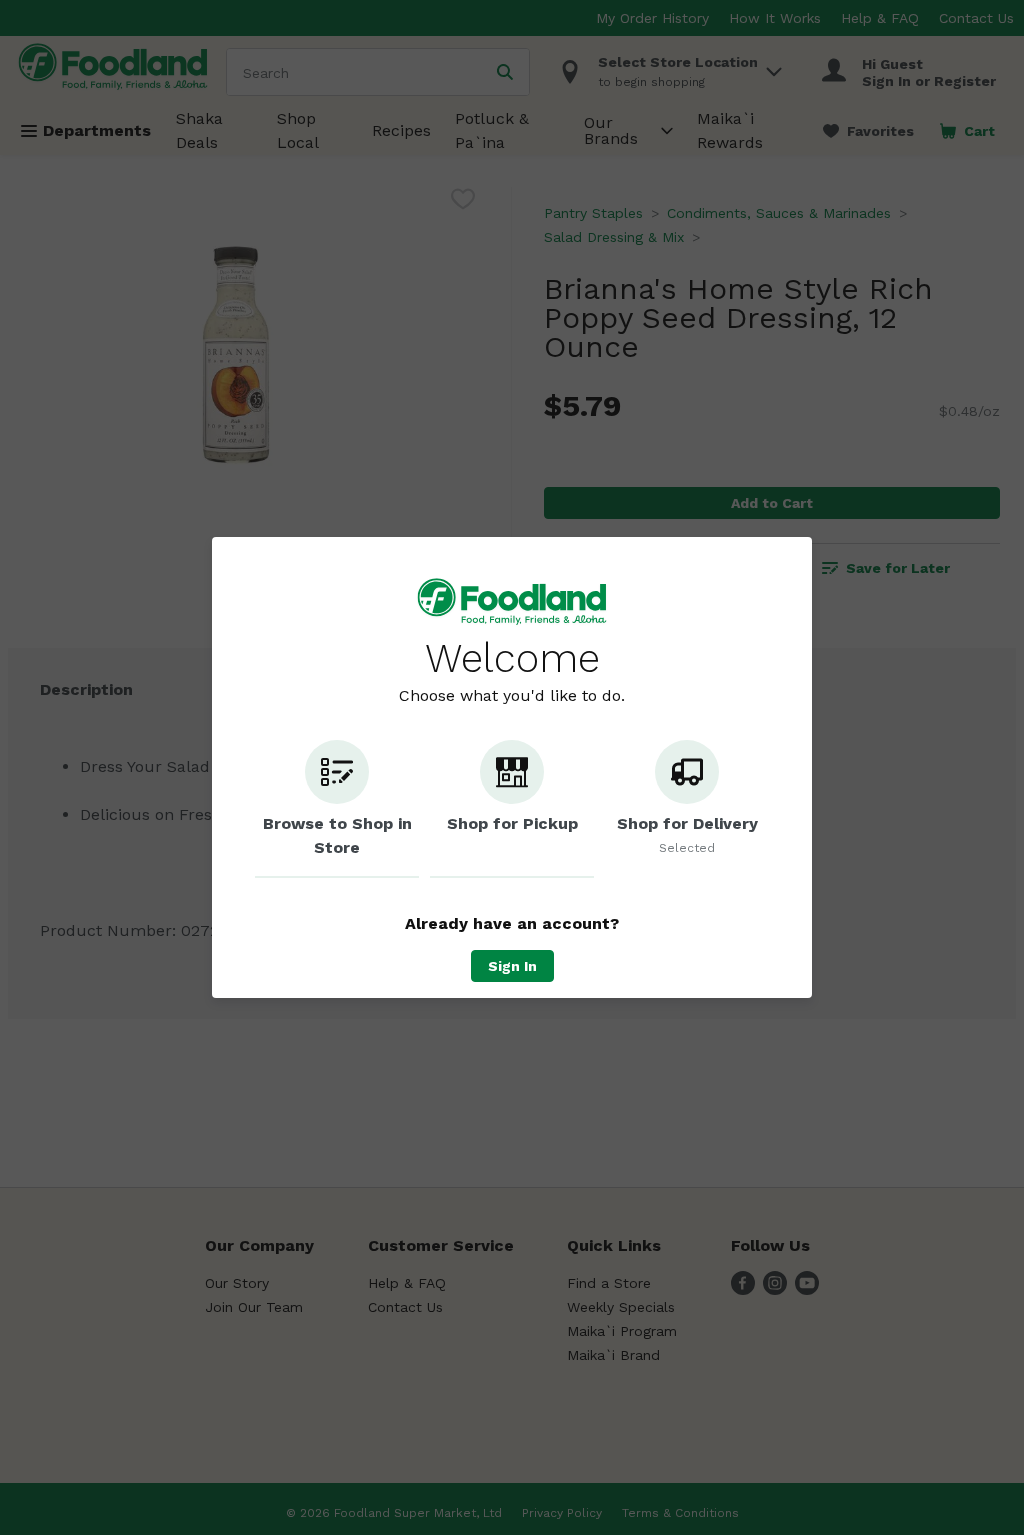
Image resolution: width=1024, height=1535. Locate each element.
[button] (337, 809)
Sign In (512, 966)
